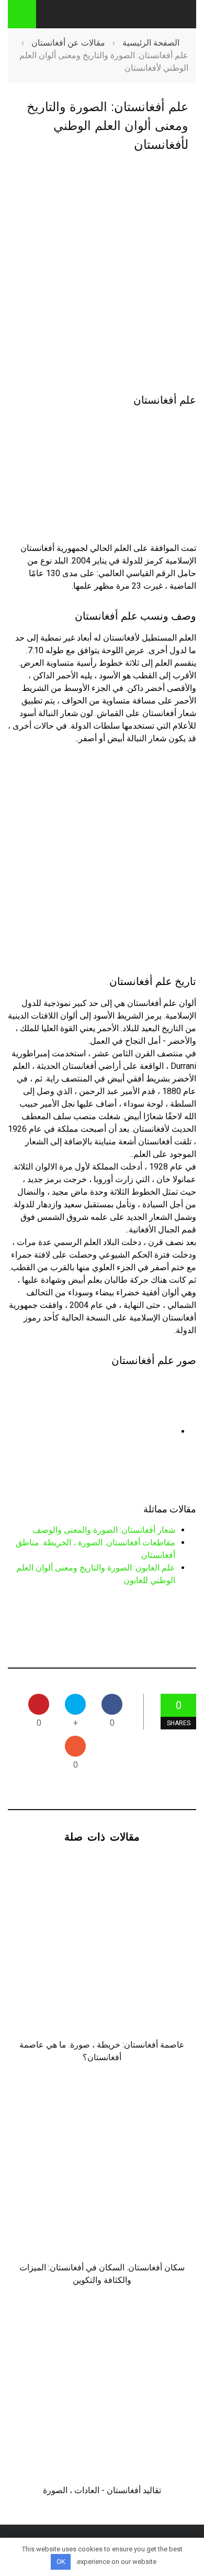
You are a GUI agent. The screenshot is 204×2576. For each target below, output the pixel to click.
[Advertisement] (102, 274)
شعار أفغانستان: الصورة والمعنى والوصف (104, 1530)
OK (61, 2562)
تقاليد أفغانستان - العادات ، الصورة (102, 2490)
